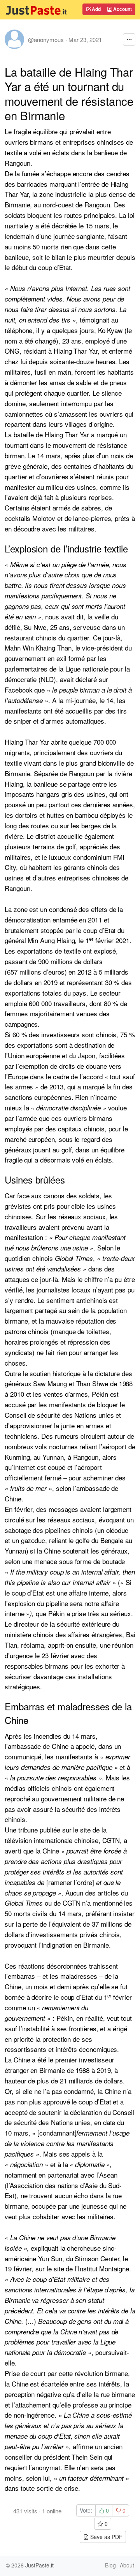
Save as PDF (106, 2537)
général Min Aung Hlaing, (42, 940)
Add (96, 9)
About (127, 2565)
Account (122, 9)
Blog (110, 2565)
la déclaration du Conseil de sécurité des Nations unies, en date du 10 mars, (69, 2123)
